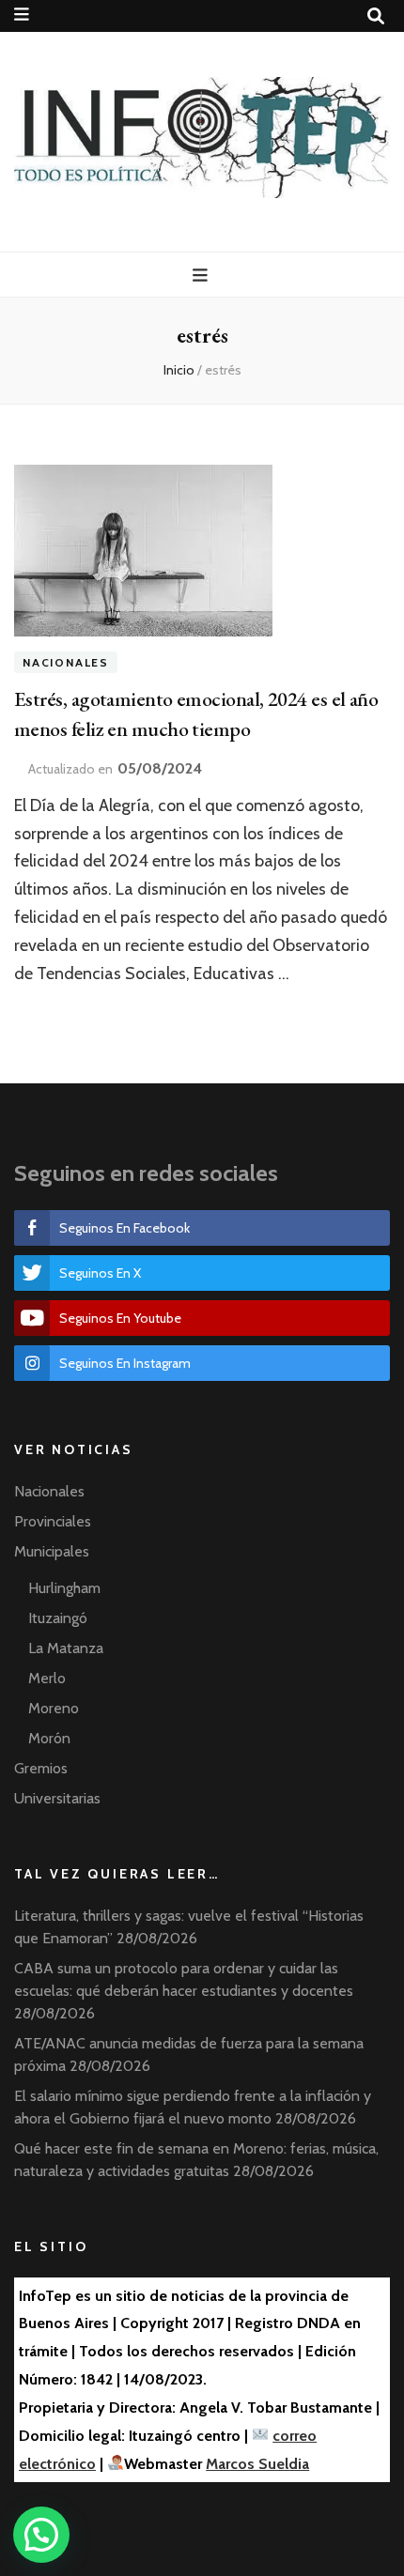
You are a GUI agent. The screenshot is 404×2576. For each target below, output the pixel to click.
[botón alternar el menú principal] (202, 276)
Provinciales (53, 1521)
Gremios (41, 1768)
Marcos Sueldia (257, 2464)
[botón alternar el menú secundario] (22, 15)
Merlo (47, 1678)
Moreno (54, 1708)
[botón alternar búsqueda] (376, 16)
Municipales (52, 1551)
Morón (49, 1738)
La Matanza (66, 1648)
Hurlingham (64, 1588)
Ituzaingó (58, 1618)
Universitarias (57, 1798)
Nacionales (66, 662)
